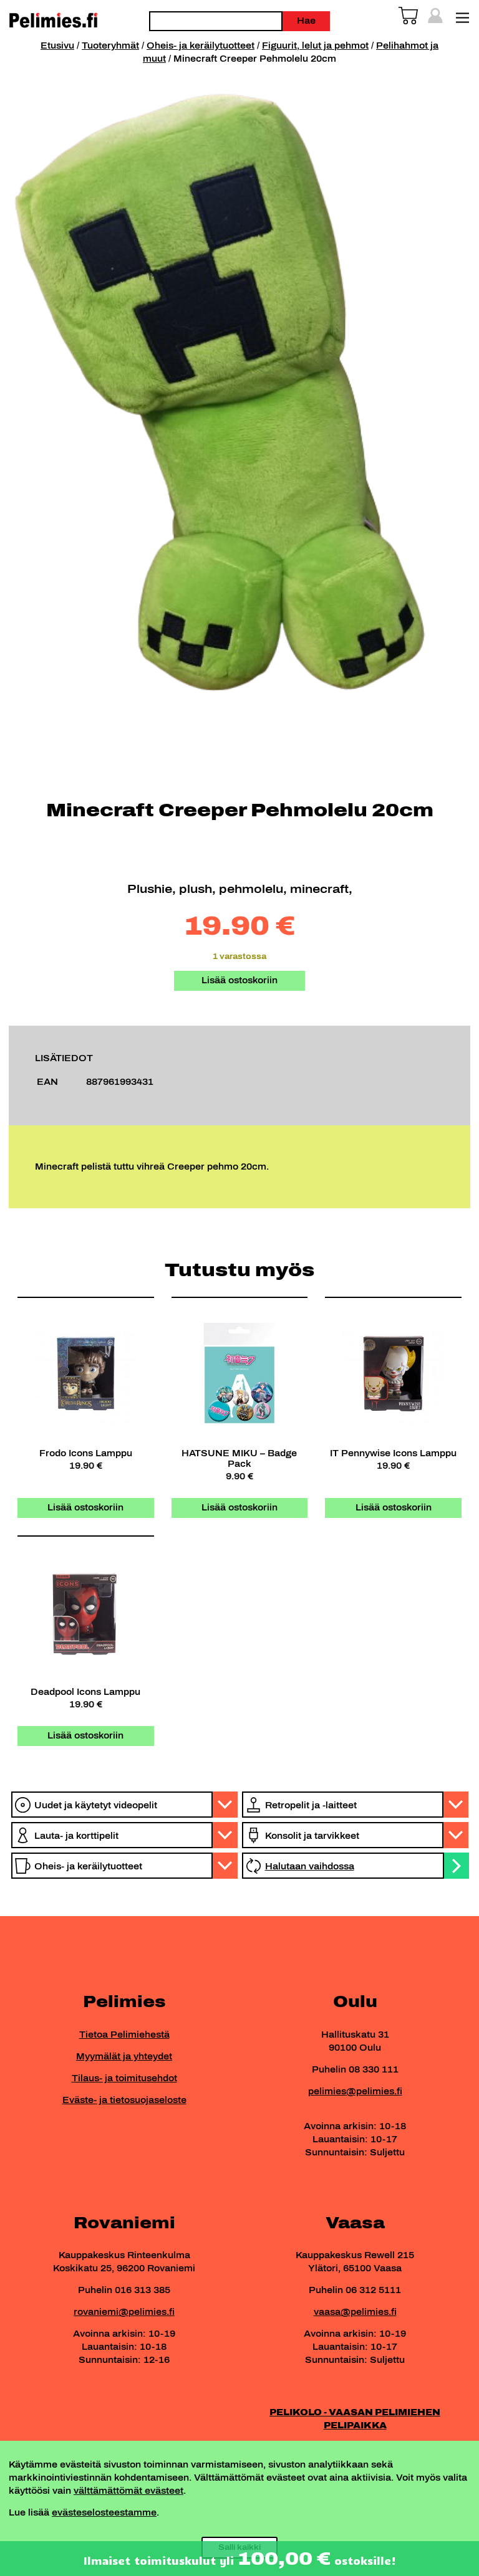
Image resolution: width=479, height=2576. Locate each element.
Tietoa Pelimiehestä (124, 2035)
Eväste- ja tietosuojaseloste (124, 2100)
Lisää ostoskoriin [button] (85, 1508)
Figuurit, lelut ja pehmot (315, 46)
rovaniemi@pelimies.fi (124, 2312)
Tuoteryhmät (110, 46)
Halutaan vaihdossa (310, 1867)
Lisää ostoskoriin (239, 980)
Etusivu (57, 46)
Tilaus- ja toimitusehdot (124, 2078)
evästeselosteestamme (104, 2513)
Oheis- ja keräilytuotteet (201, 46)
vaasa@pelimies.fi (355, 2312)
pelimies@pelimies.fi (355, 2092)
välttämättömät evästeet (128, 2491)
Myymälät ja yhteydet (124, 2057)
